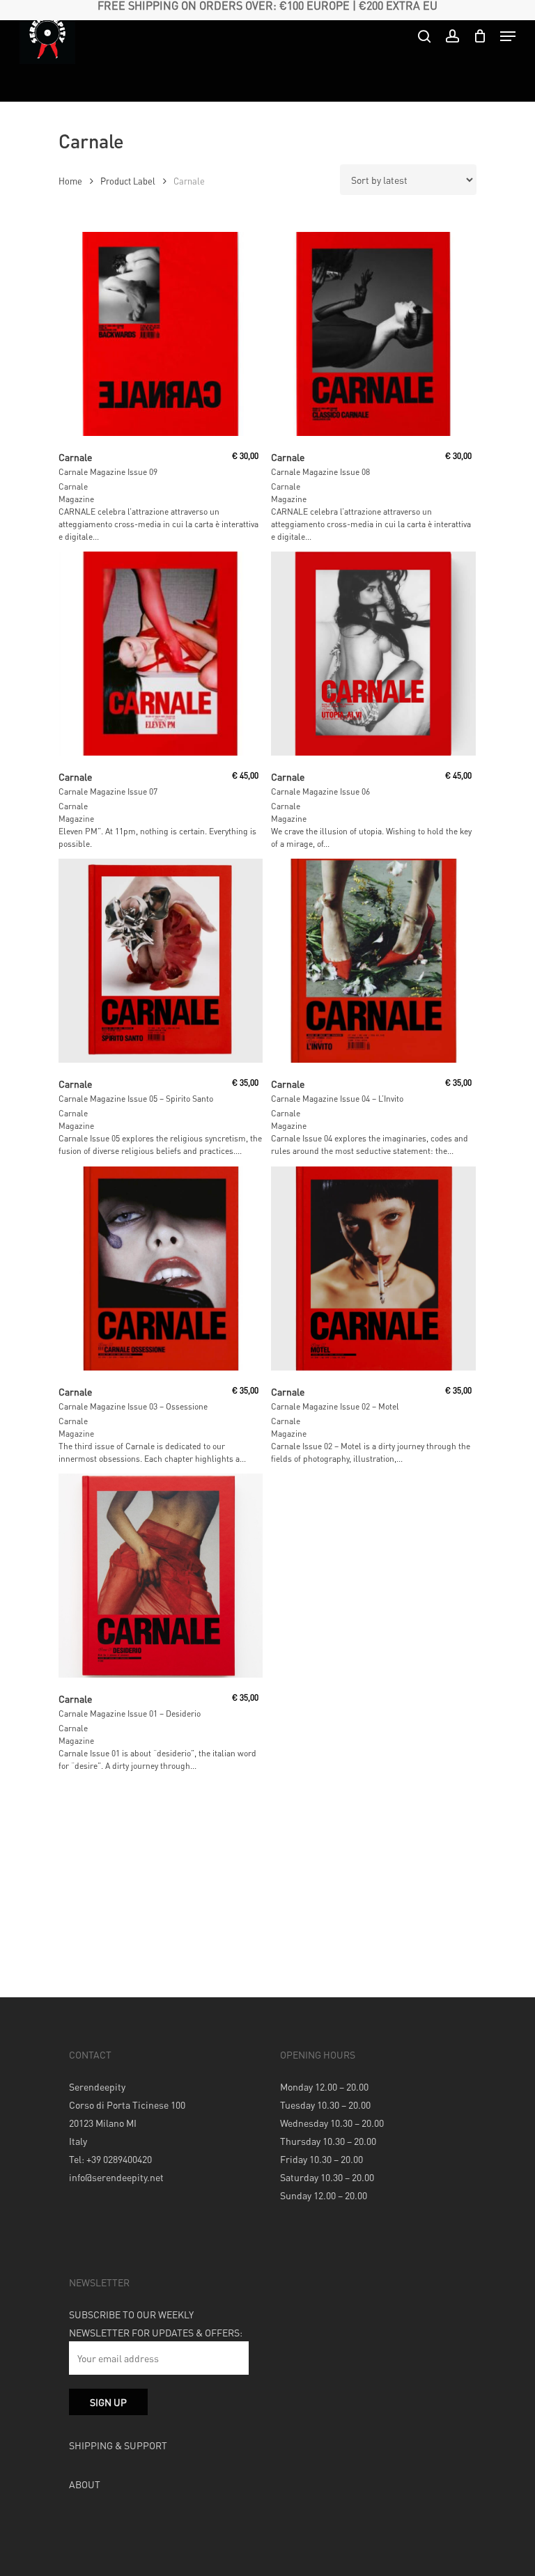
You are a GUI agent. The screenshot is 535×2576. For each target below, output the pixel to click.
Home (70, 181)
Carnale (73, 486)
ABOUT (85, 2484)
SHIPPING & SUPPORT (118, 2445)
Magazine (76, 499)
